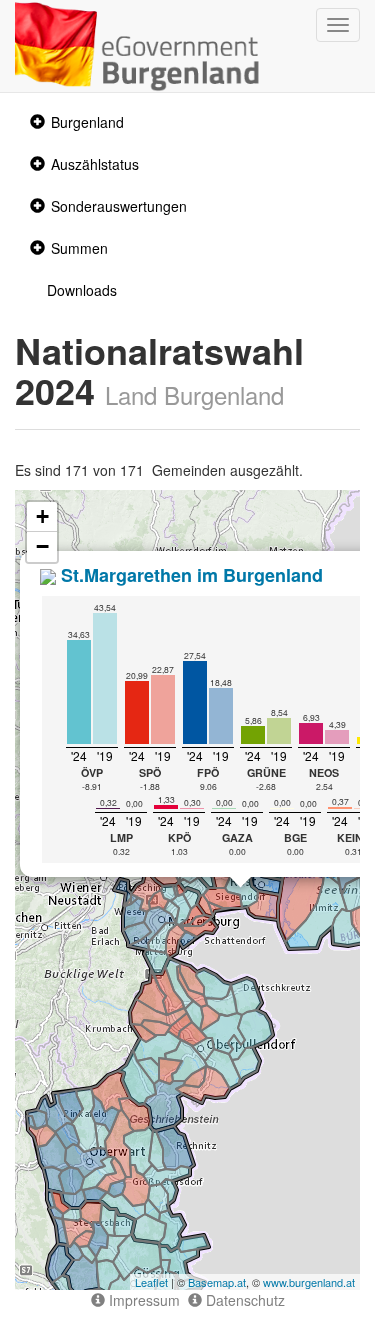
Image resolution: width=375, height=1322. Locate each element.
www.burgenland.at (309, 1282)
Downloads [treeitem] (82, 290)
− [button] (42, 546)
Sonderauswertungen (119, 206)
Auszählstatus (95, 164)
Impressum (142, 1300)
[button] (35, 122)
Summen (79, 248)
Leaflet (151, 1282)
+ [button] (42, 516)
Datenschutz (243, 1300)
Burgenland (87, 122)
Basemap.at (217, 1282)
